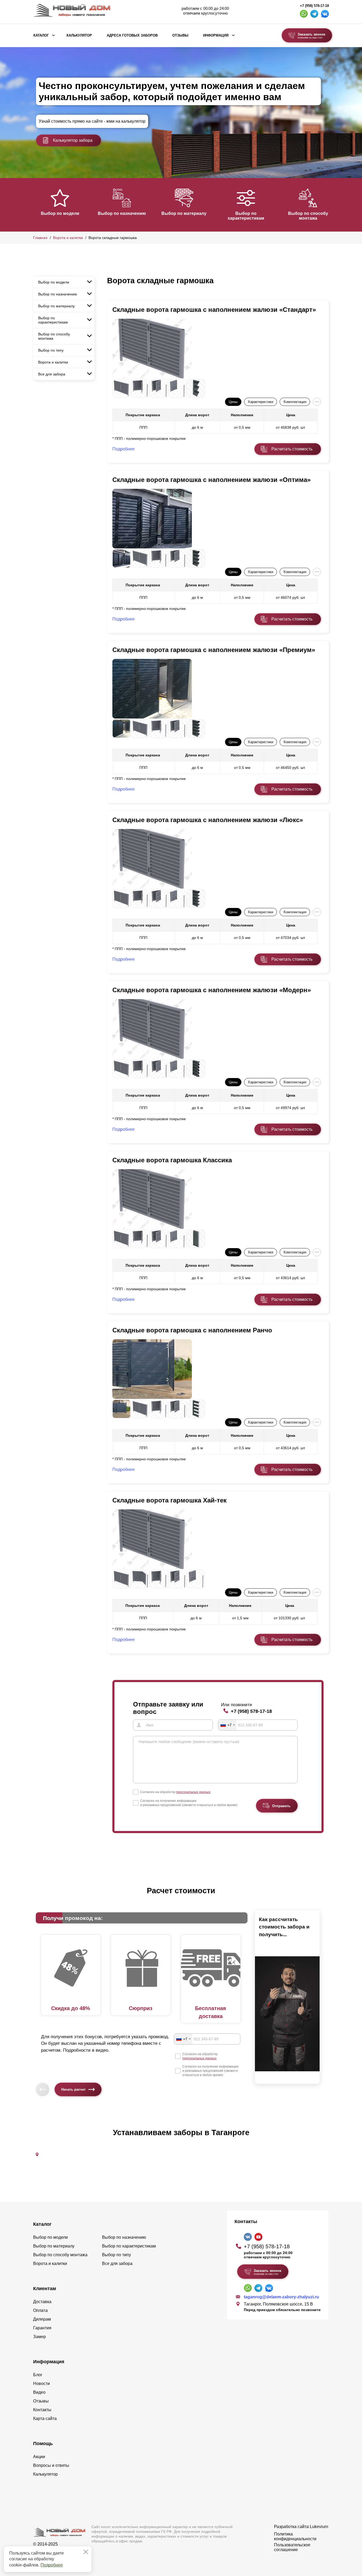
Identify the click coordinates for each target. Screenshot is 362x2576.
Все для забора (52, 374)
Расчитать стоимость (292, 449)
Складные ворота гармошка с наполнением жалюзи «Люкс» (208, 820)
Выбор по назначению (122, 213)
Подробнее (52, 2565)
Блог (38, 2375)
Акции (39, 2457)
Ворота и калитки (68, 238)
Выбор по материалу (184, 213)
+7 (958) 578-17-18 (314, 6)
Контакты (42, 2410)
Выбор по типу (51, 350)
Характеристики (261, 402)
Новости (41, 2384)
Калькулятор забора (73, 140)
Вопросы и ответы (51, 2465)
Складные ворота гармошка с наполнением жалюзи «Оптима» (211, 480)
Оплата (40, 2310)
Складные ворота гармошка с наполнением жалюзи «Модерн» (212, 990)
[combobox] (227, 1725)
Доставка (42, 2302)
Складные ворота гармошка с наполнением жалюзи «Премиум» (214, 650)
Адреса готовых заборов (132, 36)
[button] (36, 204)
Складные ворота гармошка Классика (172, 1160)
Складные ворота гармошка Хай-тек (169, 1500)
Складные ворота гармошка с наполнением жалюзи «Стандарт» (214, 310)
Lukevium (319, 2527)
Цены (233, 402)
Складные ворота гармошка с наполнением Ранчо (192, 1330)
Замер (39, 2337)
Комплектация (295, 402)
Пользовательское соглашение (292, 2547)
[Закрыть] (86, 2552)
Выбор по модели (60, 213)
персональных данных (193, 1792)
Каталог (41, 36)
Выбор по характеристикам (246, 216)
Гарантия (42, 2328)
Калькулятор (79, 36)
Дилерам (42, 2319)
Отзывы (180, 36)
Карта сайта (45, 2418)
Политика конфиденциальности (295, 2536)
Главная (40, 238)
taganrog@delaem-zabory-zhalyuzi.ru (281, 2297)
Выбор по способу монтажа (308, 216)
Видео (39, 2392)
